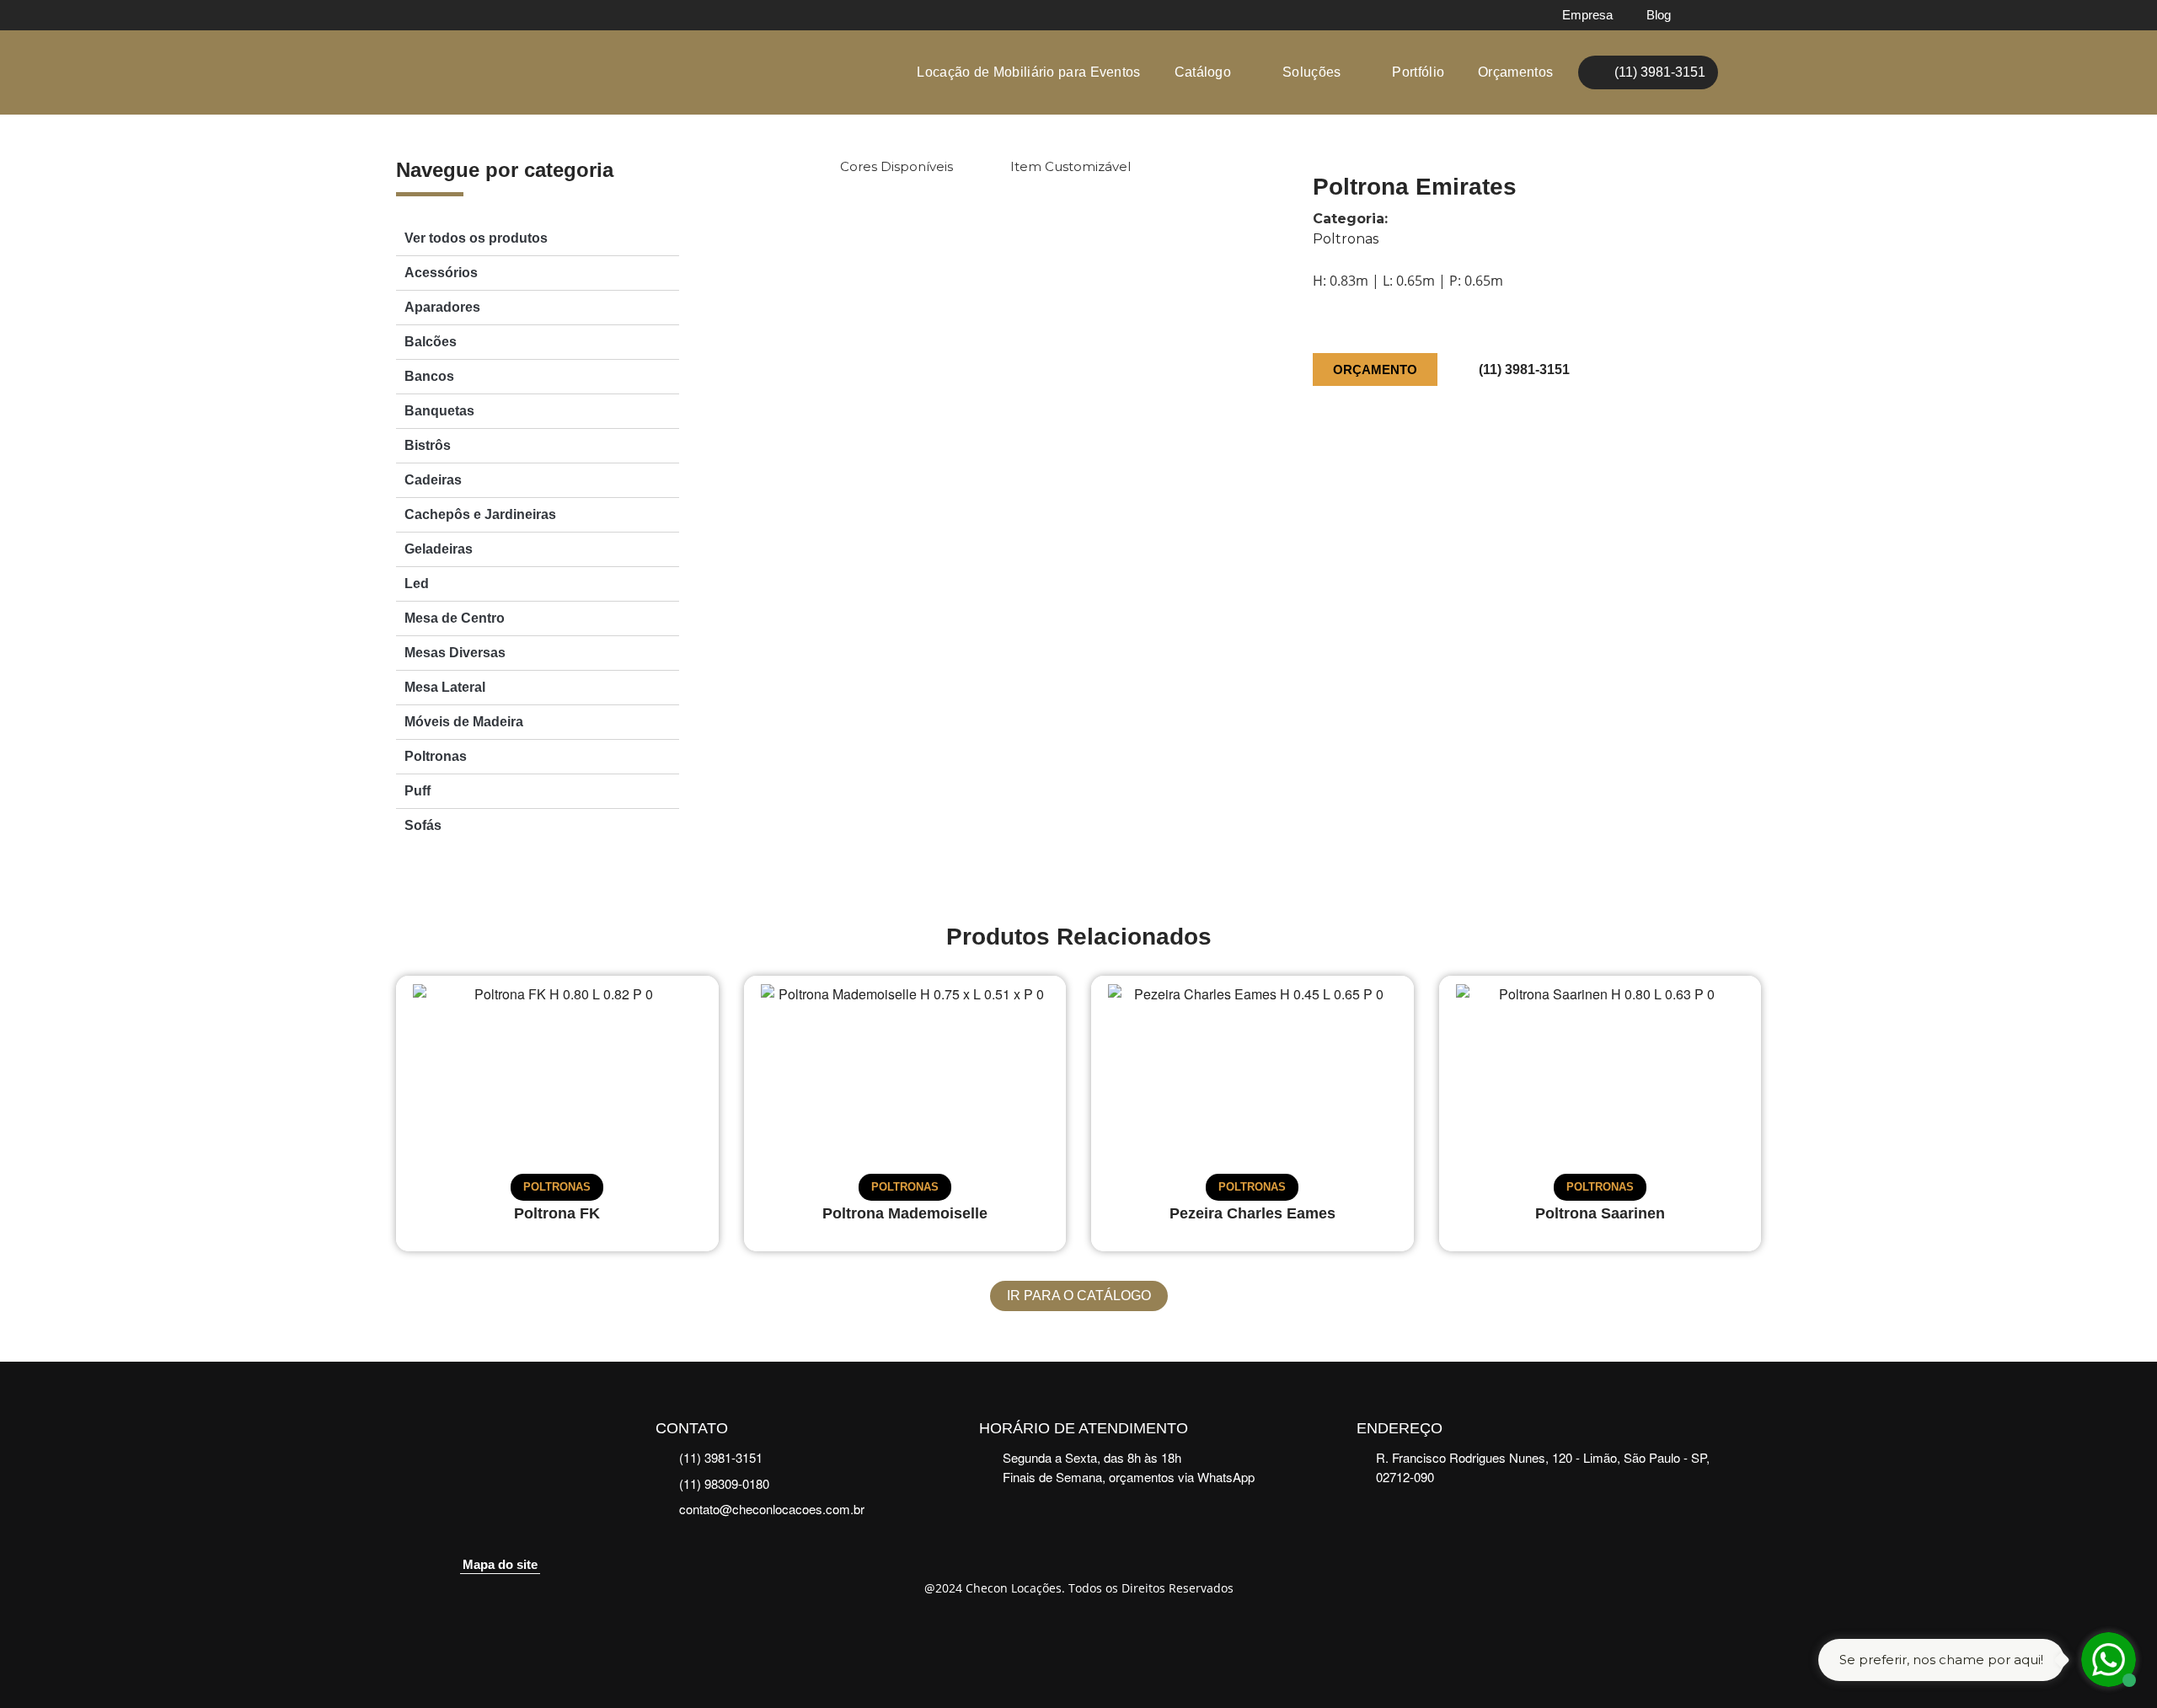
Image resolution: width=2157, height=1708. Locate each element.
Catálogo (1203, 72)
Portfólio (1418, 72)
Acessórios (441, 273)
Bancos (429, 376)
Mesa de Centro (455, 618)
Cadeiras (433, 480)
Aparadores (442, 307)
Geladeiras (439, 549)
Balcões (431, 342)
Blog (1659, 15)
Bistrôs (428, 445)
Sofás (423, 825)
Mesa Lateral (445, 687)
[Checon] (475, 73)
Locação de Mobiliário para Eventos (1028, 72)
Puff (417, 791)
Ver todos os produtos (476, 238)
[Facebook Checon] (1711, 15)
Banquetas (439, 411)
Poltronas (436, 756)
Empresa (1587, 15)
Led (417, 584)
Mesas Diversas (455, 653)
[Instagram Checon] (1746, 15)
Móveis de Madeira (464, 722)
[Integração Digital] (1079, 1634)
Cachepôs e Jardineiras (480, 514)
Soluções (1311, 72)
